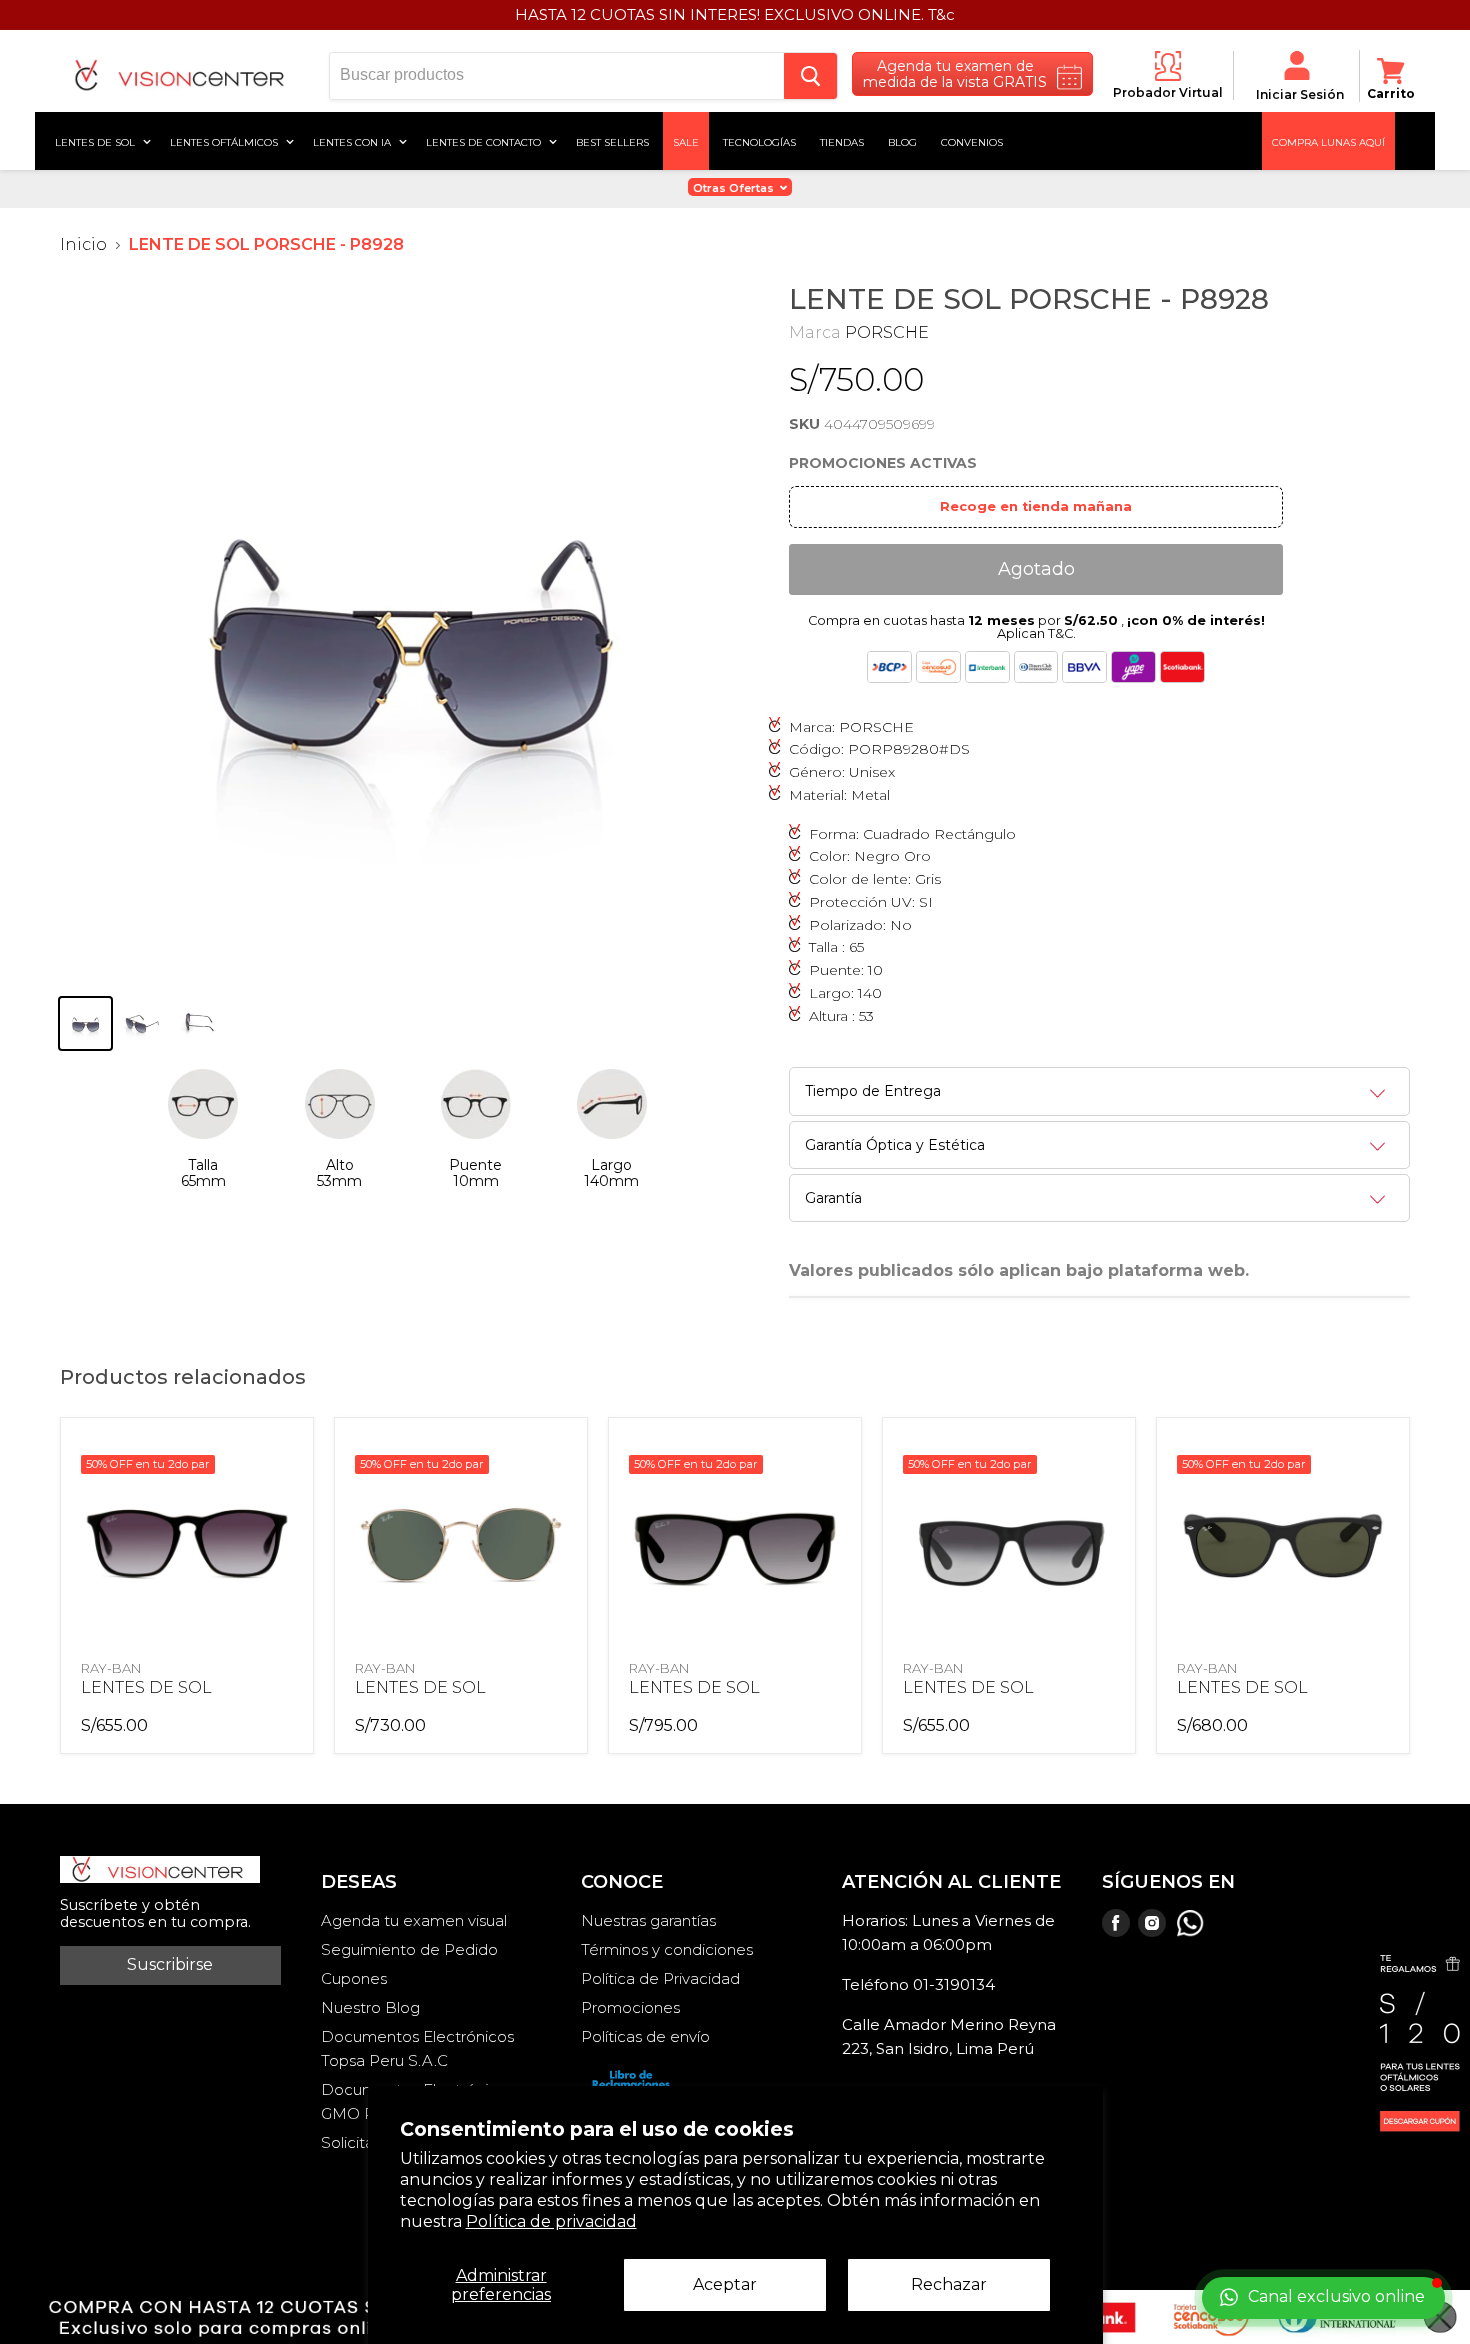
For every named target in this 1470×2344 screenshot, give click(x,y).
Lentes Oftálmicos (225, 141)
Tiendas (842, 141)
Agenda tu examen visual (414, 1920)
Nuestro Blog (370, 2007)
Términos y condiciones (667, 1949)
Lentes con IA (353, 141)
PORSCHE (887, 332)
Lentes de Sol (96, 141)
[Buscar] (810, 76)
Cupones (354, 1978)
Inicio (83, 245)
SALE (686, 141)
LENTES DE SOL (146, 1687)
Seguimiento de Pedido (409, 1949)
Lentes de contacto (485, 141)
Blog (902, 141)
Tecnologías (759, 141)
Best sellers (612, 141)
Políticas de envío (645, 2036)
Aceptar (725, 2284)
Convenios (972, 141)
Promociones (630, 2007)
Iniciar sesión (1300, 94)
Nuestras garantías (648, 1920)
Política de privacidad (551, 2221)
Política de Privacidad (660, 1978)
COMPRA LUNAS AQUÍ (1328, 141)
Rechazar (949, 2284)
